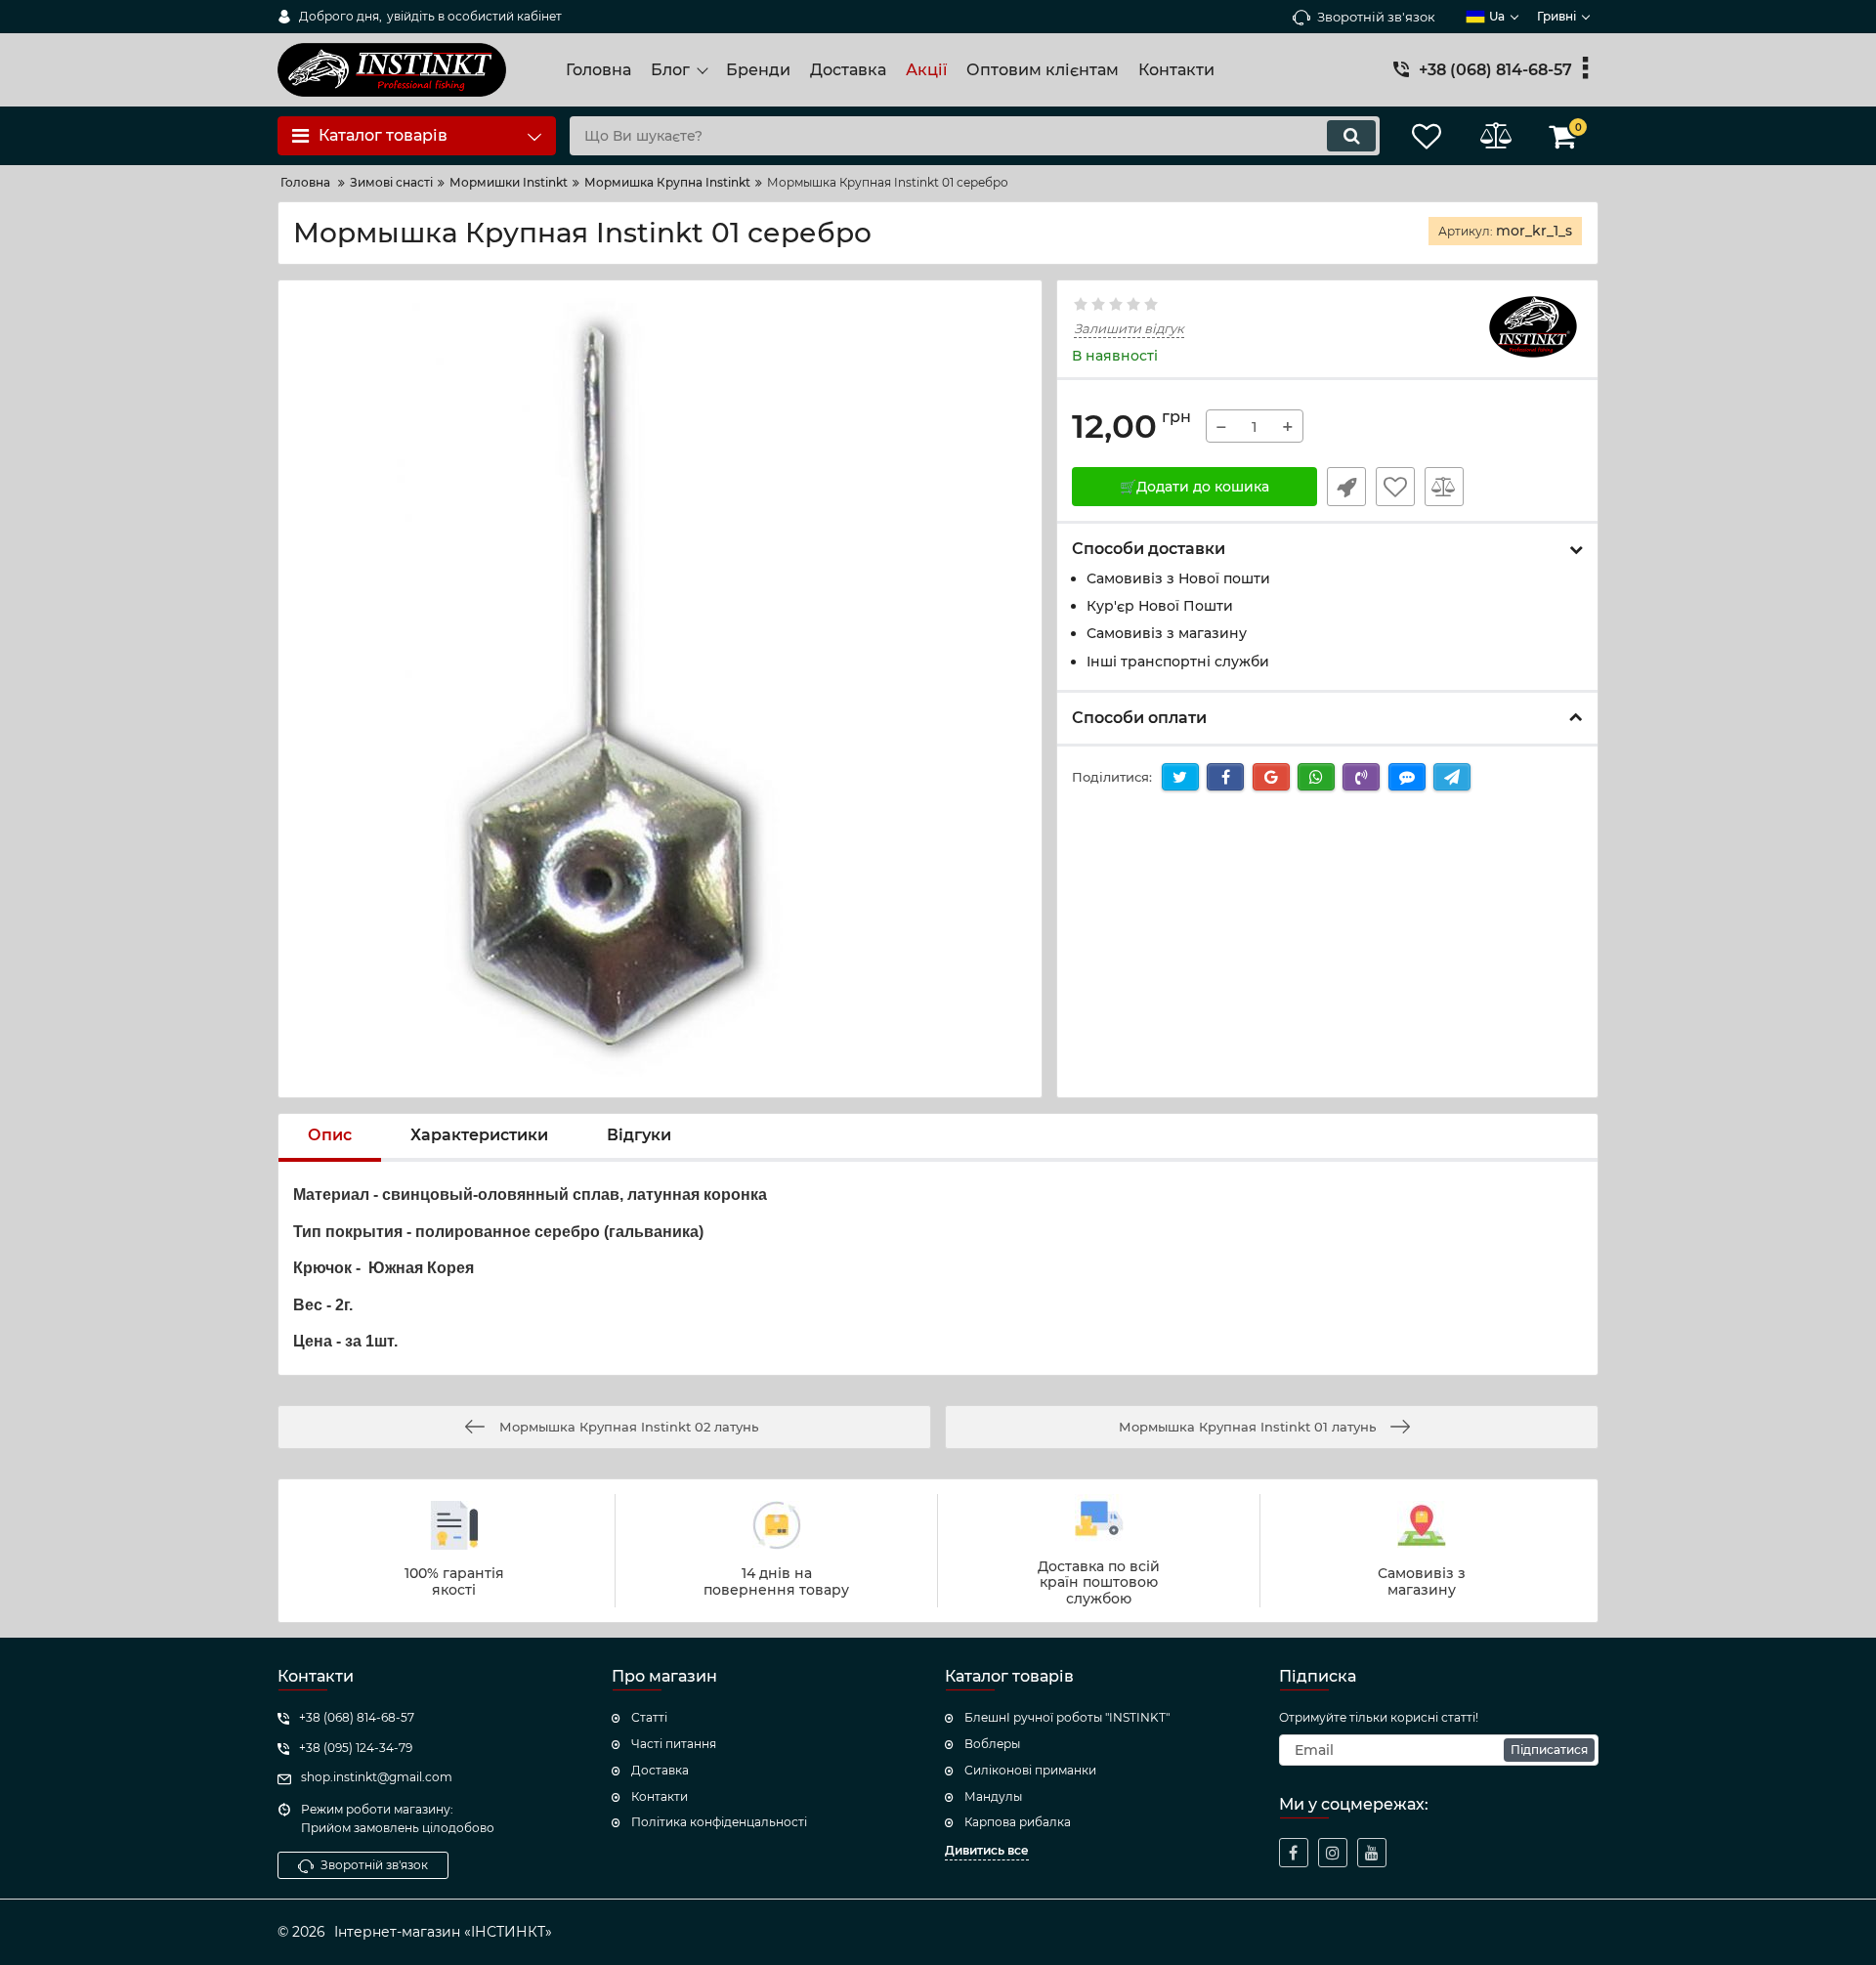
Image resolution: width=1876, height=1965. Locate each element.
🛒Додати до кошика (1194, 487)
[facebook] (1294, 1853)
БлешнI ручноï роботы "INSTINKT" (1067, 1717)
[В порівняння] (1444, 487)
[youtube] (1372, 1853)
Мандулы (993, 1796)
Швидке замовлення (1346, 487)
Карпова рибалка (1018, 1822)
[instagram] (1333, 1853)
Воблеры (992, 1744)
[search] (1351, 136)
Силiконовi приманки (1030, 1770)
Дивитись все (987, 1850)
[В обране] (1395, 487)
